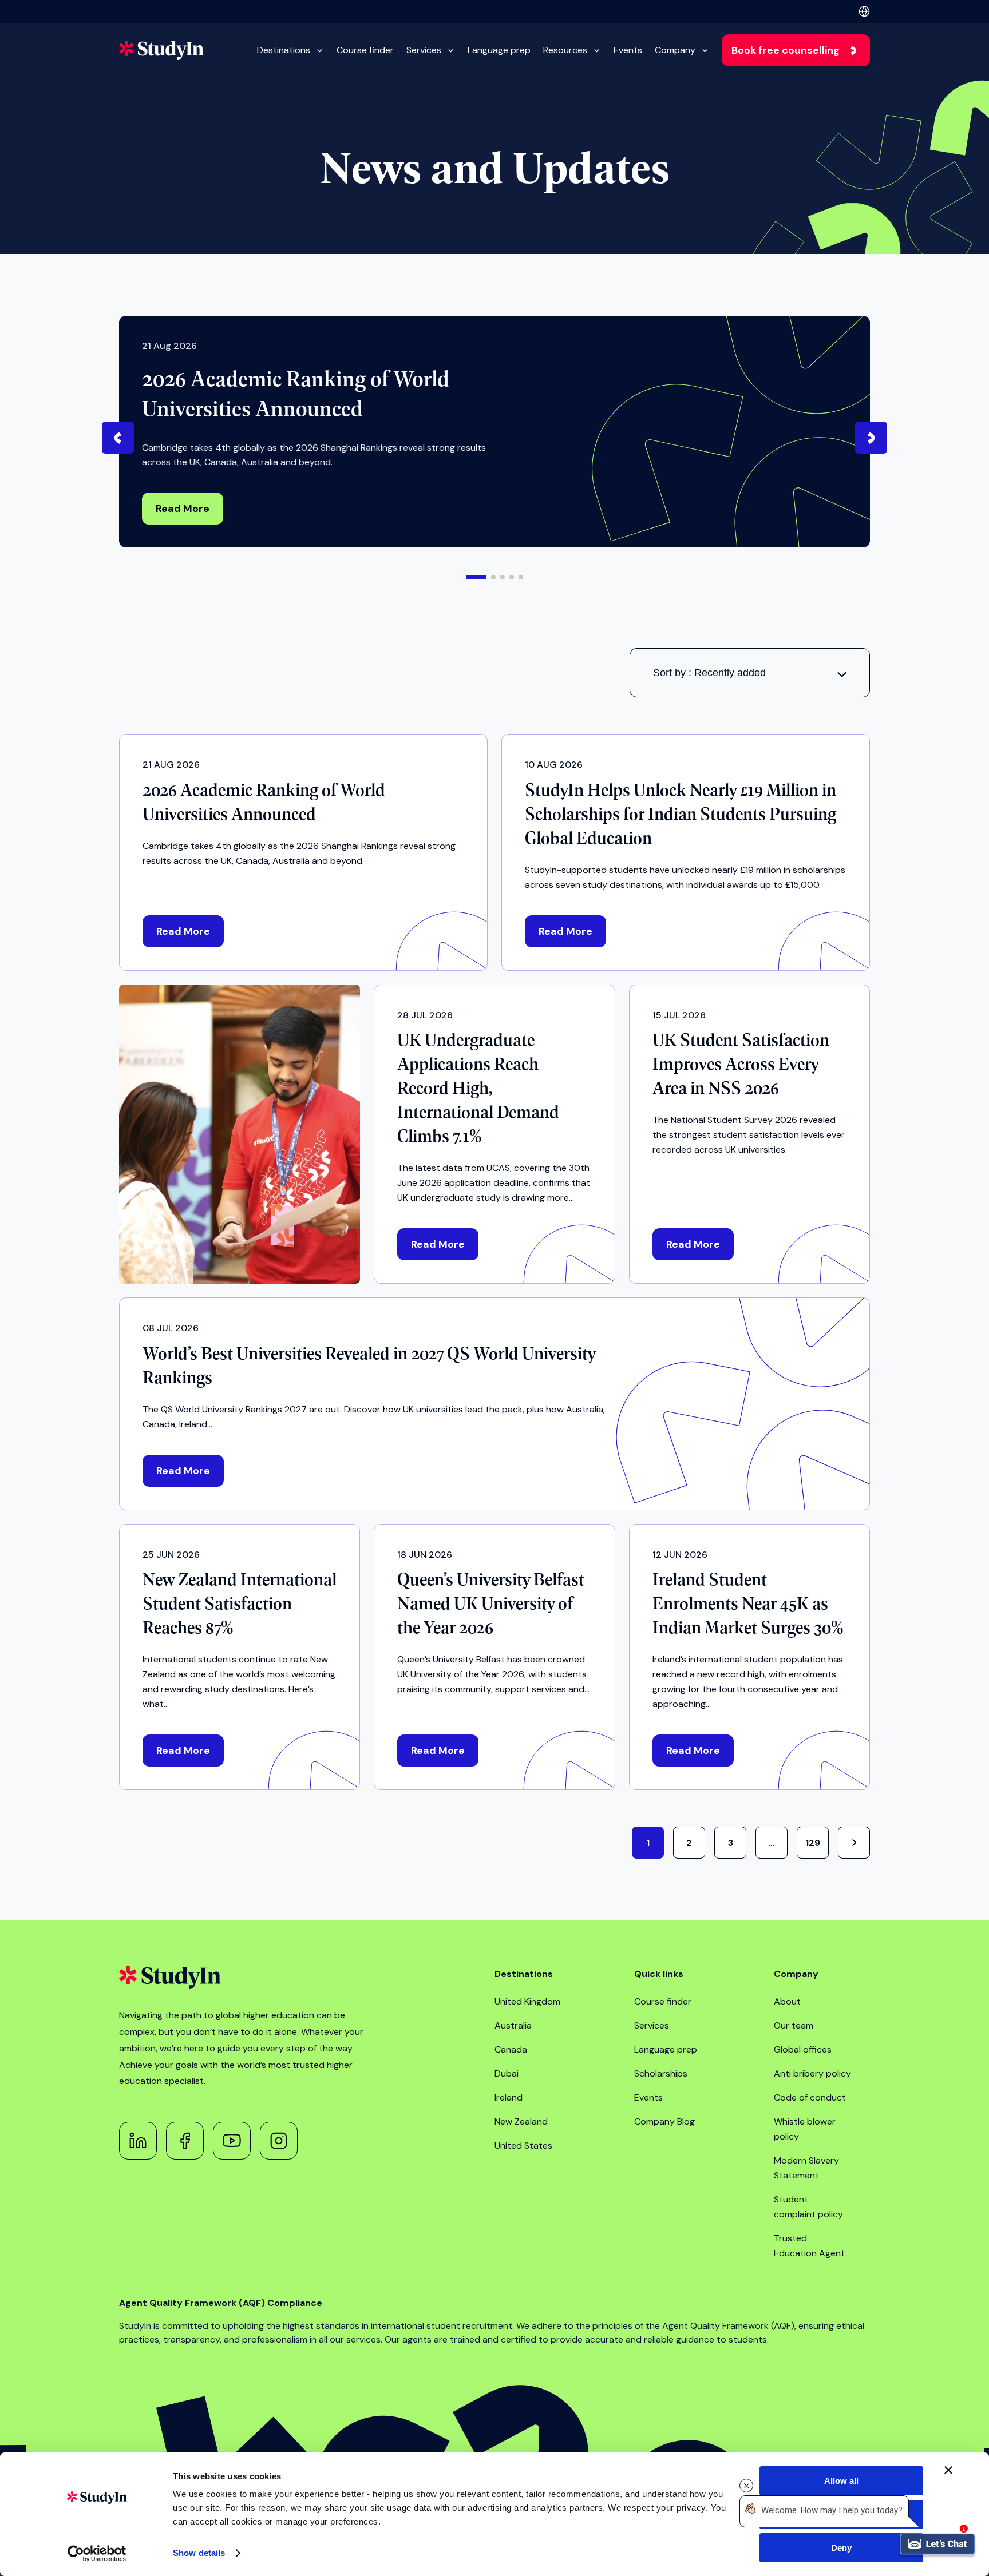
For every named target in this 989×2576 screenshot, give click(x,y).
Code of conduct (810, 2097)
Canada (511, 2049)
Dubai (507, 2073)
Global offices (803, 2049)
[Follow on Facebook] (185, 2141)
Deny (841, 2548)
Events (628, 50)
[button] (476, 577)
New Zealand (521, 2121)
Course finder (365, 50)
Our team (794, 2025)
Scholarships (661, 2073)
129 (813, 1843)
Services (424, 50)
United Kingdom (527, 2001)
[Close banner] (948, 2470)
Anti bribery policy (812, 2073)
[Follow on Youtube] (232, 2141)
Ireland (509, 2097)
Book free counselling (786, 50)
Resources (565, 50)
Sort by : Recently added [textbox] (709, 673)
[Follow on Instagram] (279, 2141)
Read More (183, 509)
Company (675, 50)
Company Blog (664, 2121)
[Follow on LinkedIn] (138, 2141)
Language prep (499, 50)
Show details (199, 2553)
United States (523, 2146)
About (787, 2001)
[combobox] (750, 673)
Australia (513, 2025)
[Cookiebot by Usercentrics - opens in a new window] (97, 2554)
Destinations (284, 50)
